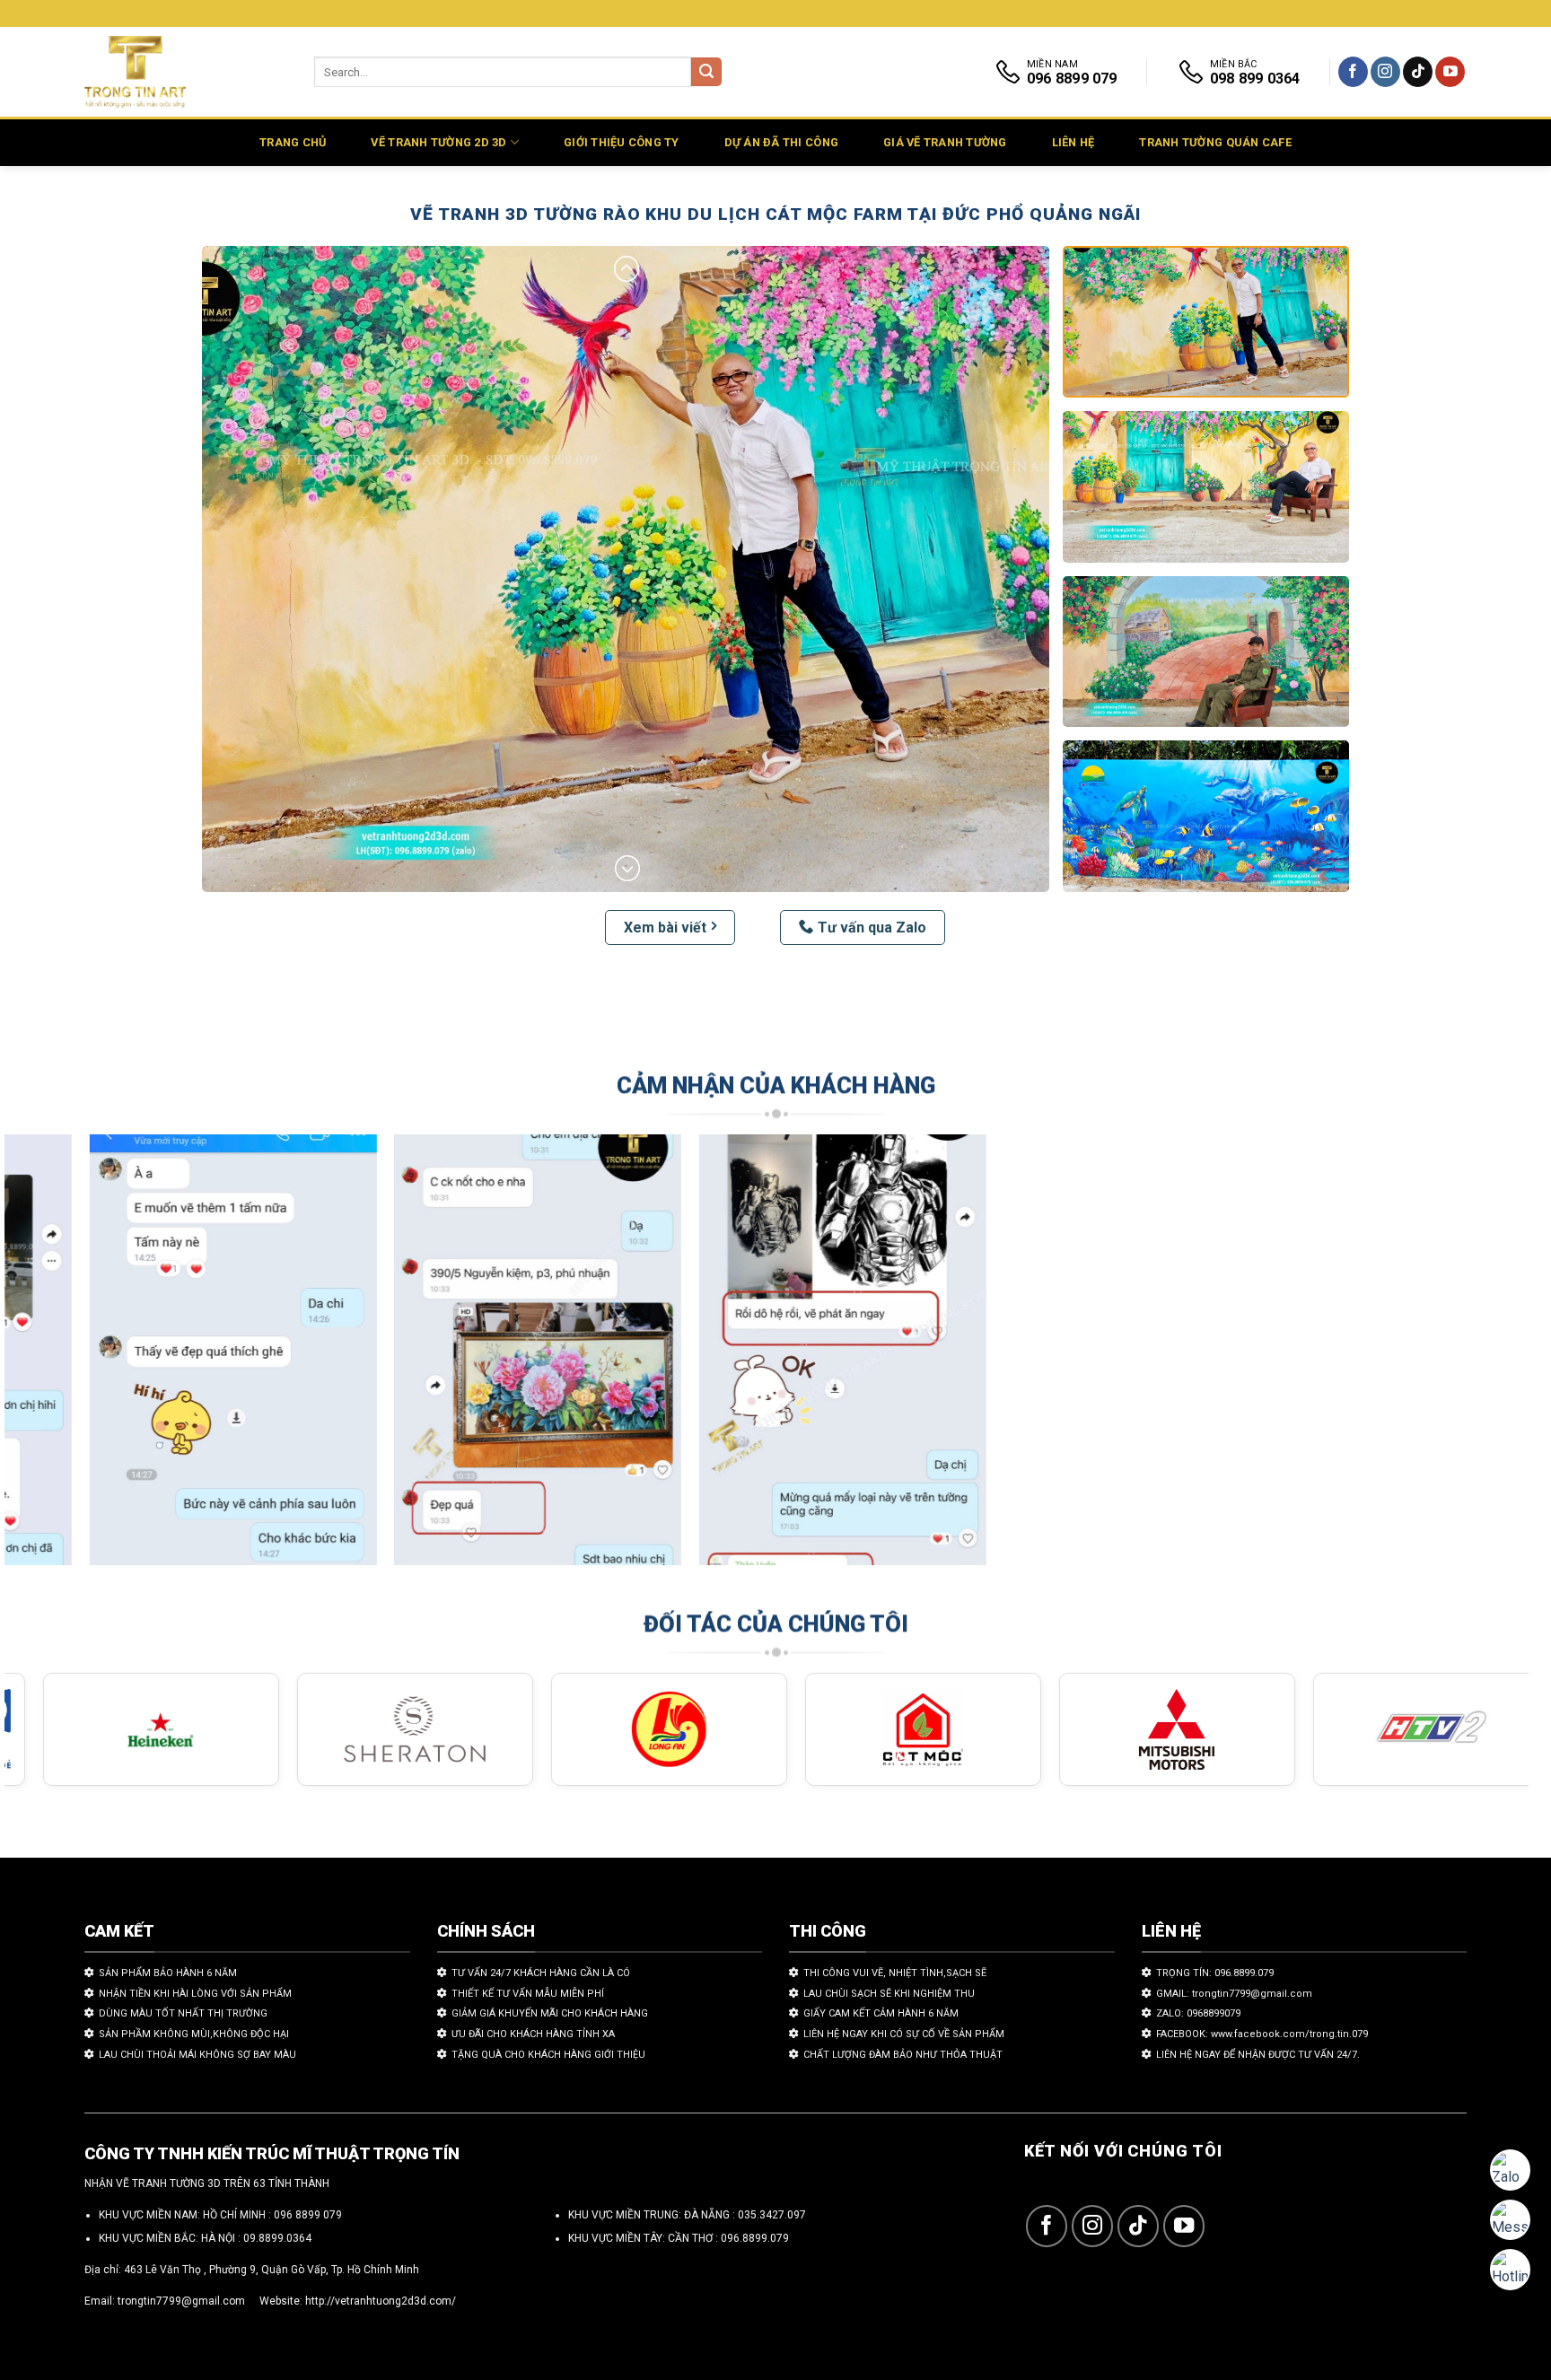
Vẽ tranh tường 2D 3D (438, 142)
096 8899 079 (308, 2215)
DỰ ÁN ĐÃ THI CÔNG (781, 142)
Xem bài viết (665, 927)
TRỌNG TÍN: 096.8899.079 (1215, 1973)
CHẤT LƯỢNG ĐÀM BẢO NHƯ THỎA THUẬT (903, 2055)
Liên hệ (1073, 142)
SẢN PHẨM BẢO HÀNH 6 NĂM (168, 1973)
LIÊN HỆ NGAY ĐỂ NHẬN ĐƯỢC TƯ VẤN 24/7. (1258, 2055)
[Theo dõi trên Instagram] (1385, 72)
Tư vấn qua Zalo (872, 927)
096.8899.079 (755, 2238)
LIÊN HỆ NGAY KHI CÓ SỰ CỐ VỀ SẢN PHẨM (904, 2034)
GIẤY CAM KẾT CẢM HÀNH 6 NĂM (881, 2013)
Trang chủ (293, 142)
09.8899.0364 (277, 2238)
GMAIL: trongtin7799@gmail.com (1234, 1994)
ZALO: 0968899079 (1198, 2013)
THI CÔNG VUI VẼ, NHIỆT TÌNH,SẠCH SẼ (895, 1973)
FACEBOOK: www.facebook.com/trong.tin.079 (1262, 2034)
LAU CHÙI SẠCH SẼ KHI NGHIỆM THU (889, 1994)
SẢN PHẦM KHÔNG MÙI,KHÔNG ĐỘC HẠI (194, 2034)
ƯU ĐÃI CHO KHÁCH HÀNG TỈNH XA (533, 2034)
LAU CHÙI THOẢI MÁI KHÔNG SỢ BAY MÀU (197, 2055)
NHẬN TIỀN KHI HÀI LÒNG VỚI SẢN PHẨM (195, 1994)
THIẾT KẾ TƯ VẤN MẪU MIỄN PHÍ (528, 1994)
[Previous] (57, 1358)
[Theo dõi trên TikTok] (1418, 72)
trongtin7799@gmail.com (181, 2301)
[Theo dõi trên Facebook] (1353, 72)
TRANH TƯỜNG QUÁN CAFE (1215, 142)
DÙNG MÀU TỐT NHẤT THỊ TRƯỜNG (183, 2013)
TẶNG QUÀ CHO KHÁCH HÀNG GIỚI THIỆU (548, 2055)
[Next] (1476, 1358)
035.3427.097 (772, 2215)
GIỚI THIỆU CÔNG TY (622, 142)
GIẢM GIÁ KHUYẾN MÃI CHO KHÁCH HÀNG (550, 2013)
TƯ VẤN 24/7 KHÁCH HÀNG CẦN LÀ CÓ (541, 1973)
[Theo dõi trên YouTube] (1450, 72)
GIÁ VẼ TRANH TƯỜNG (945, 142)
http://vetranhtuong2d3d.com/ (381, 2301)
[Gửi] (706, 72)
